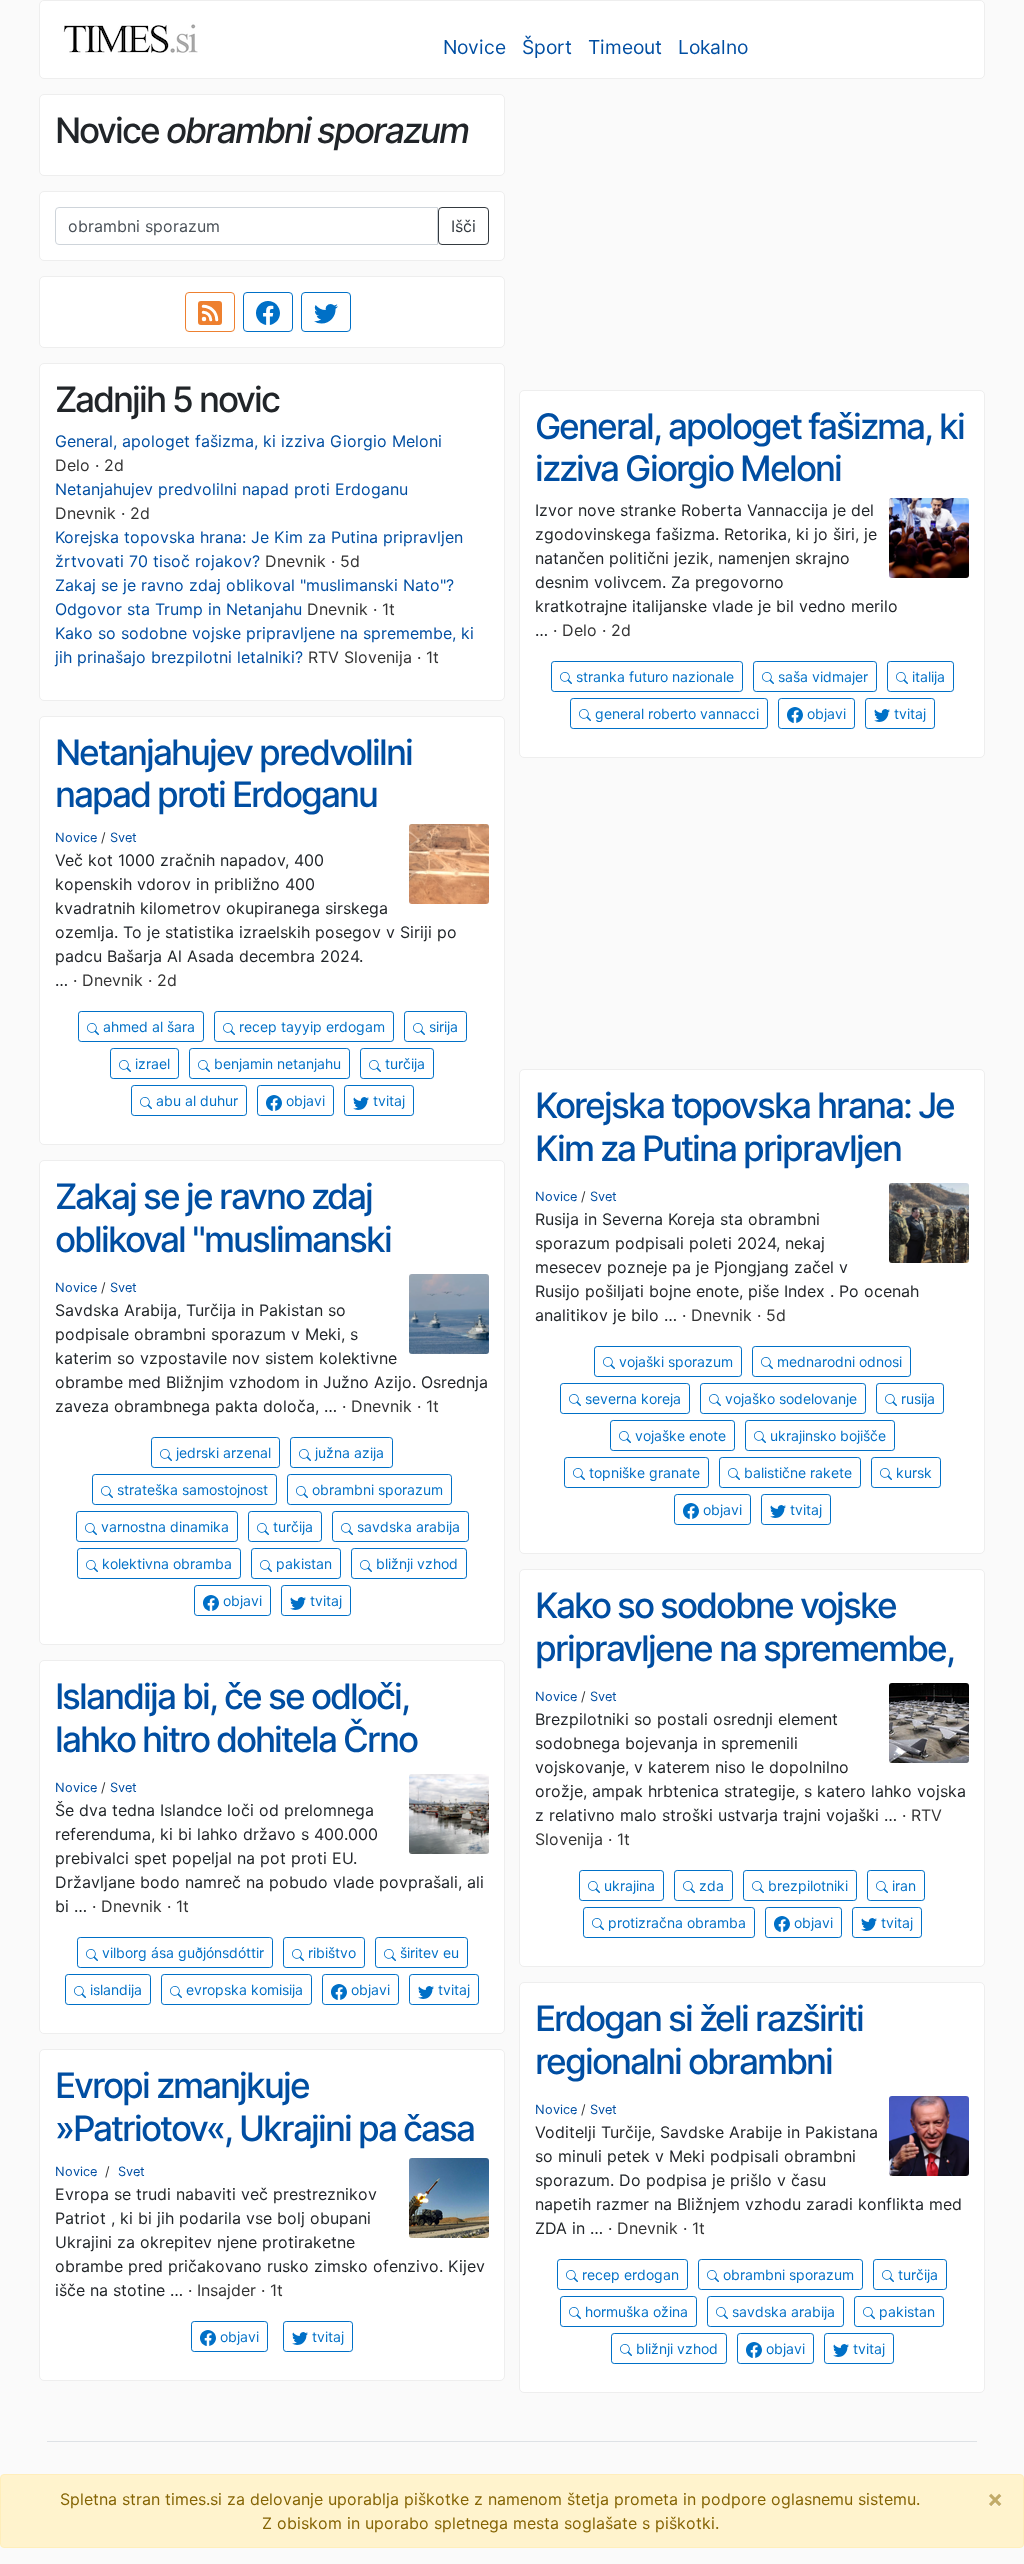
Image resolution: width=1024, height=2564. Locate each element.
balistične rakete (796, 1472)
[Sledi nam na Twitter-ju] (326, 312)
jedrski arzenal (221, 1452)
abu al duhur (195, 1100)
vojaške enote (678, 1435)
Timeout (625, 47)
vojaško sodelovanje (789, 1398)
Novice (474, 47)
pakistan (302, 1563)
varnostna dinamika (163, 1526)
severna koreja (631, 1398)
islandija (114, 1989)
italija (926, 676)
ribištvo (330, 1952)
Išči (463, 226)
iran (902, 1885)
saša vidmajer (821, 676)
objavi (824, 713)
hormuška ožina (634, 2311)
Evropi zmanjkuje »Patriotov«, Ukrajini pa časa (264, 2106)
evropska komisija (242, 1989)
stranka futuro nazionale (653, 676)
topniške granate (642, 1472)
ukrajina (627, 1885)
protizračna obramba (675, 1922)
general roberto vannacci (675, 713)
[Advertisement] (752, 235)
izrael (150, 1063)
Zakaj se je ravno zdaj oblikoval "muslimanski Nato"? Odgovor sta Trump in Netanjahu (270, 1260)
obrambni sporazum (375, 1489)
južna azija (347, 1452)
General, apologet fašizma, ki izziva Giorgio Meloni (248, 441)
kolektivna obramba (165, 1563)
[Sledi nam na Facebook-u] (268, 312)
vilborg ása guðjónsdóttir (181, 1952)
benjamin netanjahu (275, 1063)
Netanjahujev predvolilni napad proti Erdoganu (231, 489)
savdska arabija (406, 1526)
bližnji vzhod (415, 1563)
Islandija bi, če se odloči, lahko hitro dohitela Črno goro (236, 1738)
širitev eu (427, 1952)
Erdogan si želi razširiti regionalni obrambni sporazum (699, 2060)
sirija (441, 1026)
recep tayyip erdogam (310, 1026)
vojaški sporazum (674, 1361)
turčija (403, 1063)
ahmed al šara (147, 1026)
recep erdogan (628, 2274)
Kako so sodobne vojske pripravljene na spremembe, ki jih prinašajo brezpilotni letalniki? (744, 1669)
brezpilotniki (806, 1885)
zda (709, 1885)
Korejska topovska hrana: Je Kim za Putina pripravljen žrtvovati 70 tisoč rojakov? (744, 1147)
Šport (547, 47)
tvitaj (908, 713)
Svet (123, 837)
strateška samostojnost (190, 1489)
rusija (916, 1398)
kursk (912, 1472)
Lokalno (713, 47)
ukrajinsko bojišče (826, 1435)
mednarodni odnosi (837, 1361)
